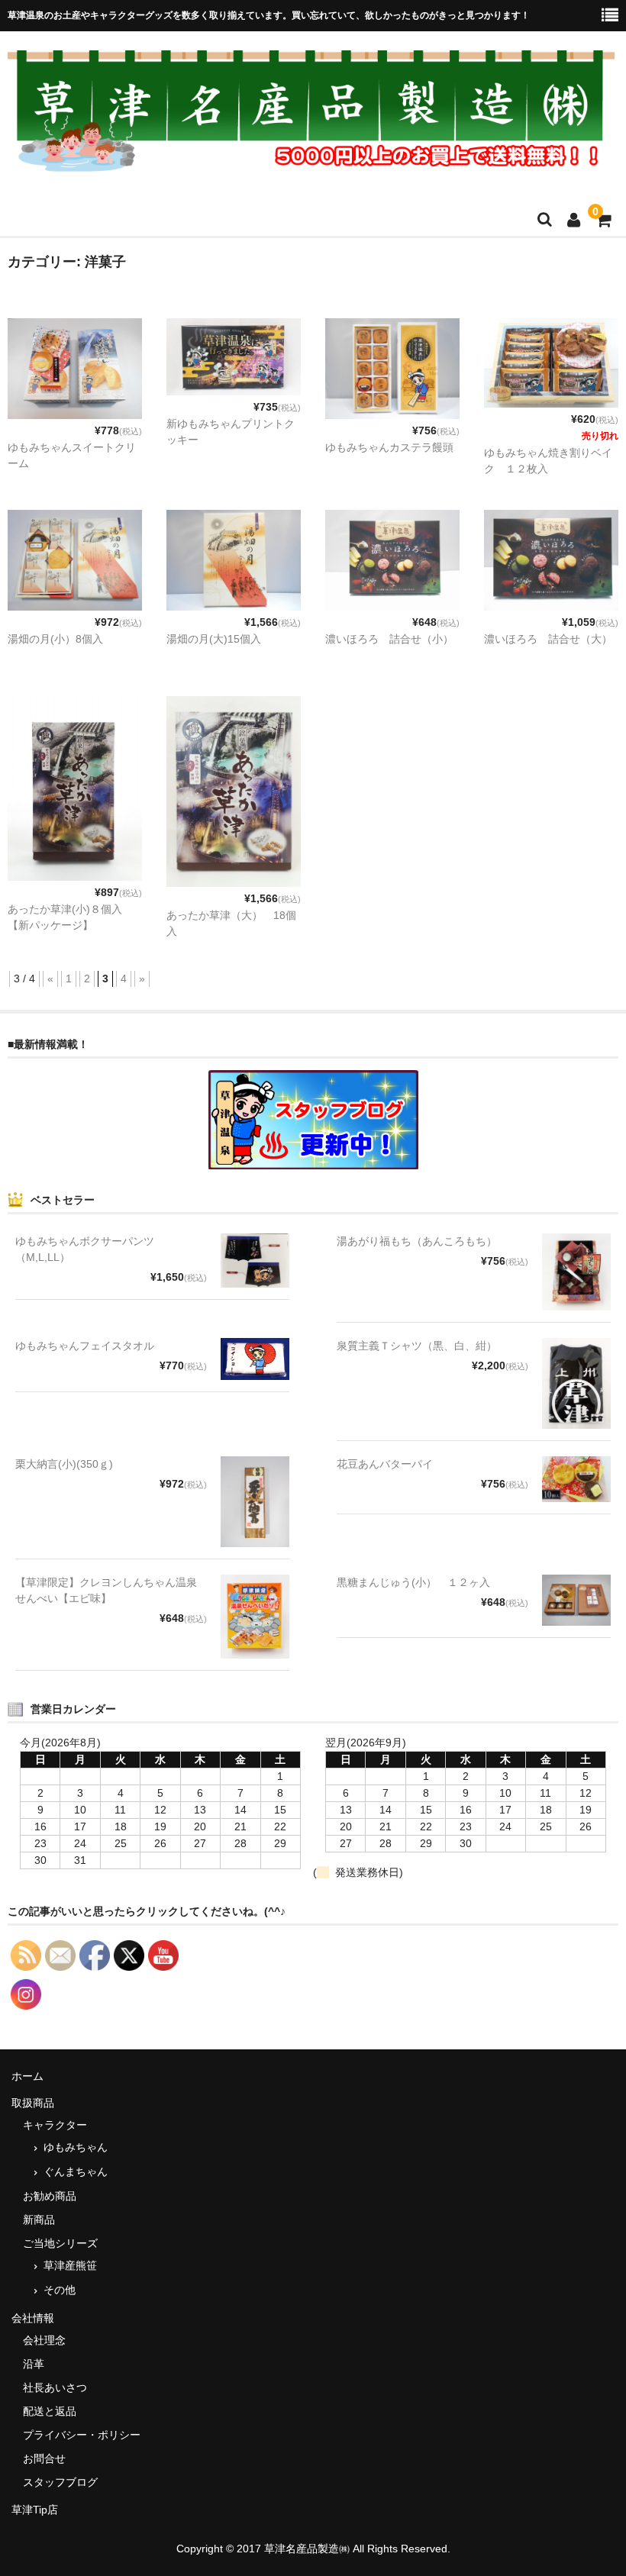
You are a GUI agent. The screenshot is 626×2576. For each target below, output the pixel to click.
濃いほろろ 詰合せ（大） (548, 639)
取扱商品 (33, 2103)
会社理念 (44, 2340)
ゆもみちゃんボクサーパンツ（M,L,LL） (85, 1249)
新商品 (39, 2220)
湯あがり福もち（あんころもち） (417, 1241)
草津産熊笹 (70, 2265)
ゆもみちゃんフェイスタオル (85, 1346)
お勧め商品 (50, 2196)
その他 (60, 2290)
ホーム (27, 2076)
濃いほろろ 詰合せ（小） (389, 639)
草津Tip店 (35, 2510)
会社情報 (33, 2318)
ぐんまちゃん (76, 2171)
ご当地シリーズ (60, 2243)
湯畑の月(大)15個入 (214, 639)
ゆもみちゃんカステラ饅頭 (389, 447)
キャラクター (55, 2125)
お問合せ (44, 2458)
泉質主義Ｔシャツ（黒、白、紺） (417, 1346)
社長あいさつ (55, 2387)
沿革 (34, 2364)
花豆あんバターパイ (385, 1464)
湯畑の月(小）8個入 (55, 639)
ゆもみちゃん (76, 2147)
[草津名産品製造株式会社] (311, 163)
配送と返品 (50, 2411)
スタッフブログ (60, 2482)
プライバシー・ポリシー (82, 2435)
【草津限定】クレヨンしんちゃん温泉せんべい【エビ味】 (106, 1590)
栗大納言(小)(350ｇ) (64, 1464)
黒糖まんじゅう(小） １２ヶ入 (413, 1582)
